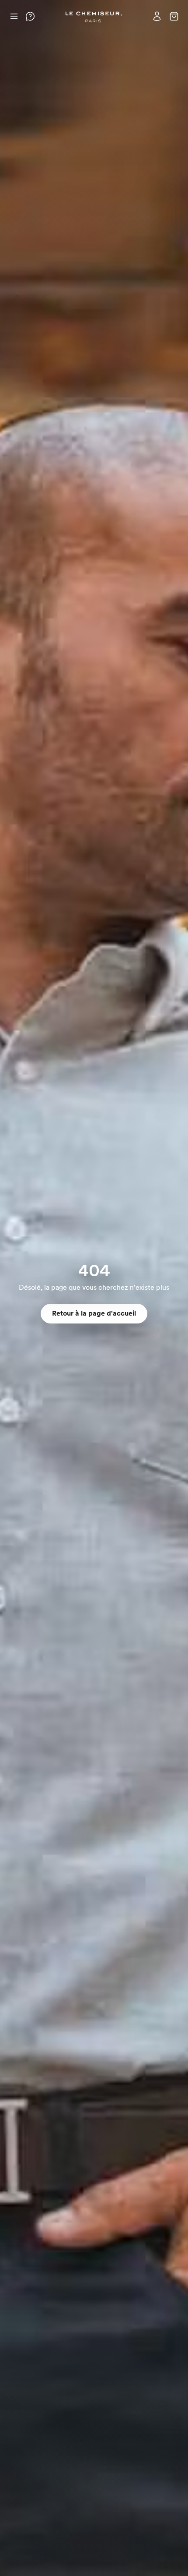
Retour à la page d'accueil (94, 1313)
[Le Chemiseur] (94, 17)
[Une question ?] (30, 16)
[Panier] (174, 16)
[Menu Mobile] (14, 16)
